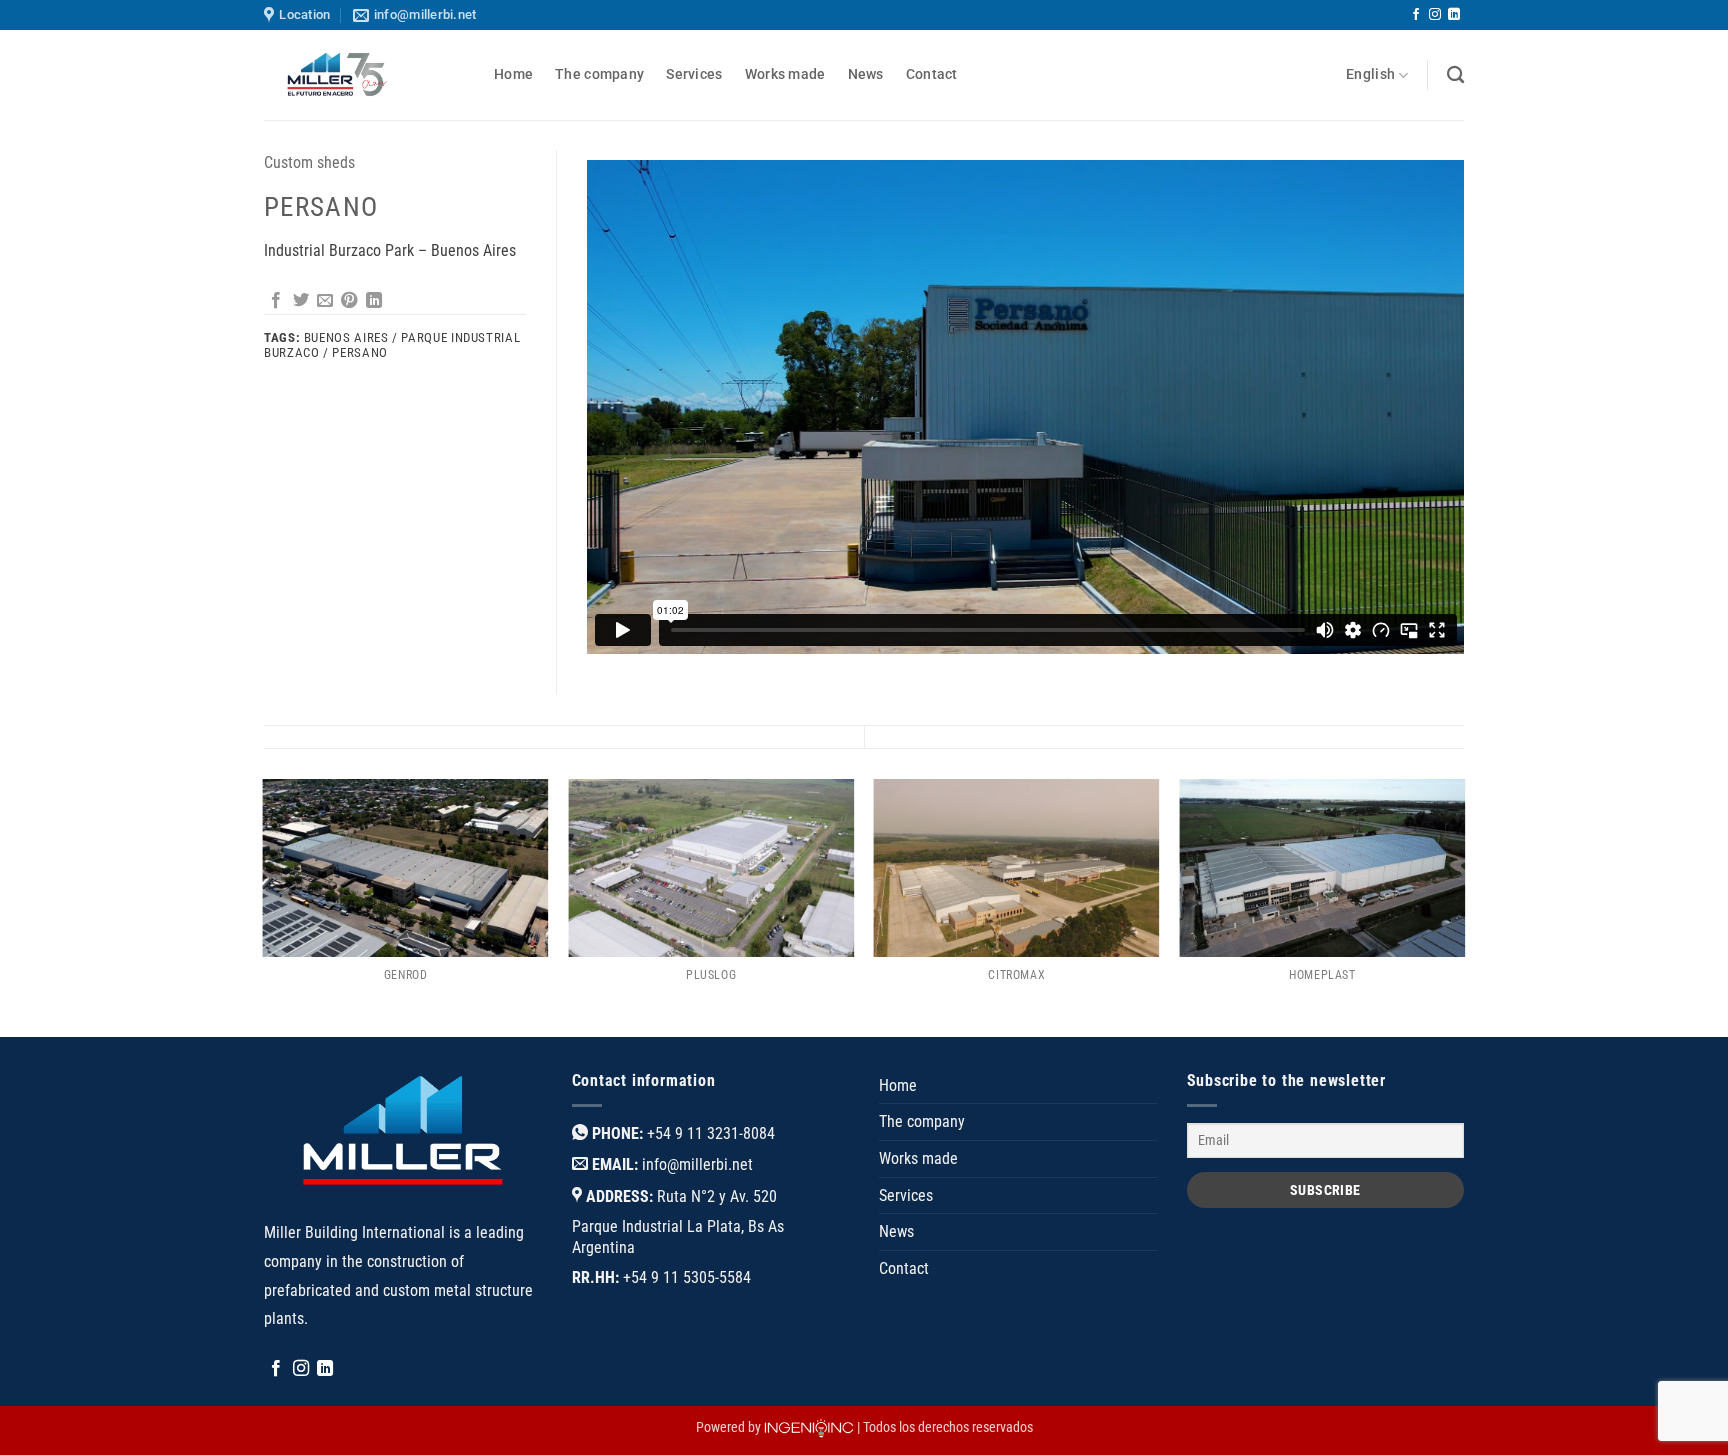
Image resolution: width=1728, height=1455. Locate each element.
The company (599, 74)
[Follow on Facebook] (1416, 15)
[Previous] (264, 906)
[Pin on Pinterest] (349, 301)
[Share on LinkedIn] (374, 301)
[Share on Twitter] (301, 301)
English (1370, 74)
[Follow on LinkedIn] (1454, 15)
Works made (785, 74)
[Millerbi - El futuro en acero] (364, 75)
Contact (932, 74)
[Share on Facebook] (276, 301)
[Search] (1455, 75)
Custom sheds (309, 162)
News (866, 74)
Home (513, 74)
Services (694, 74)
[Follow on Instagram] (1435, 15)
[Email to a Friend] (325, 301)
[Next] (1464, 906)
